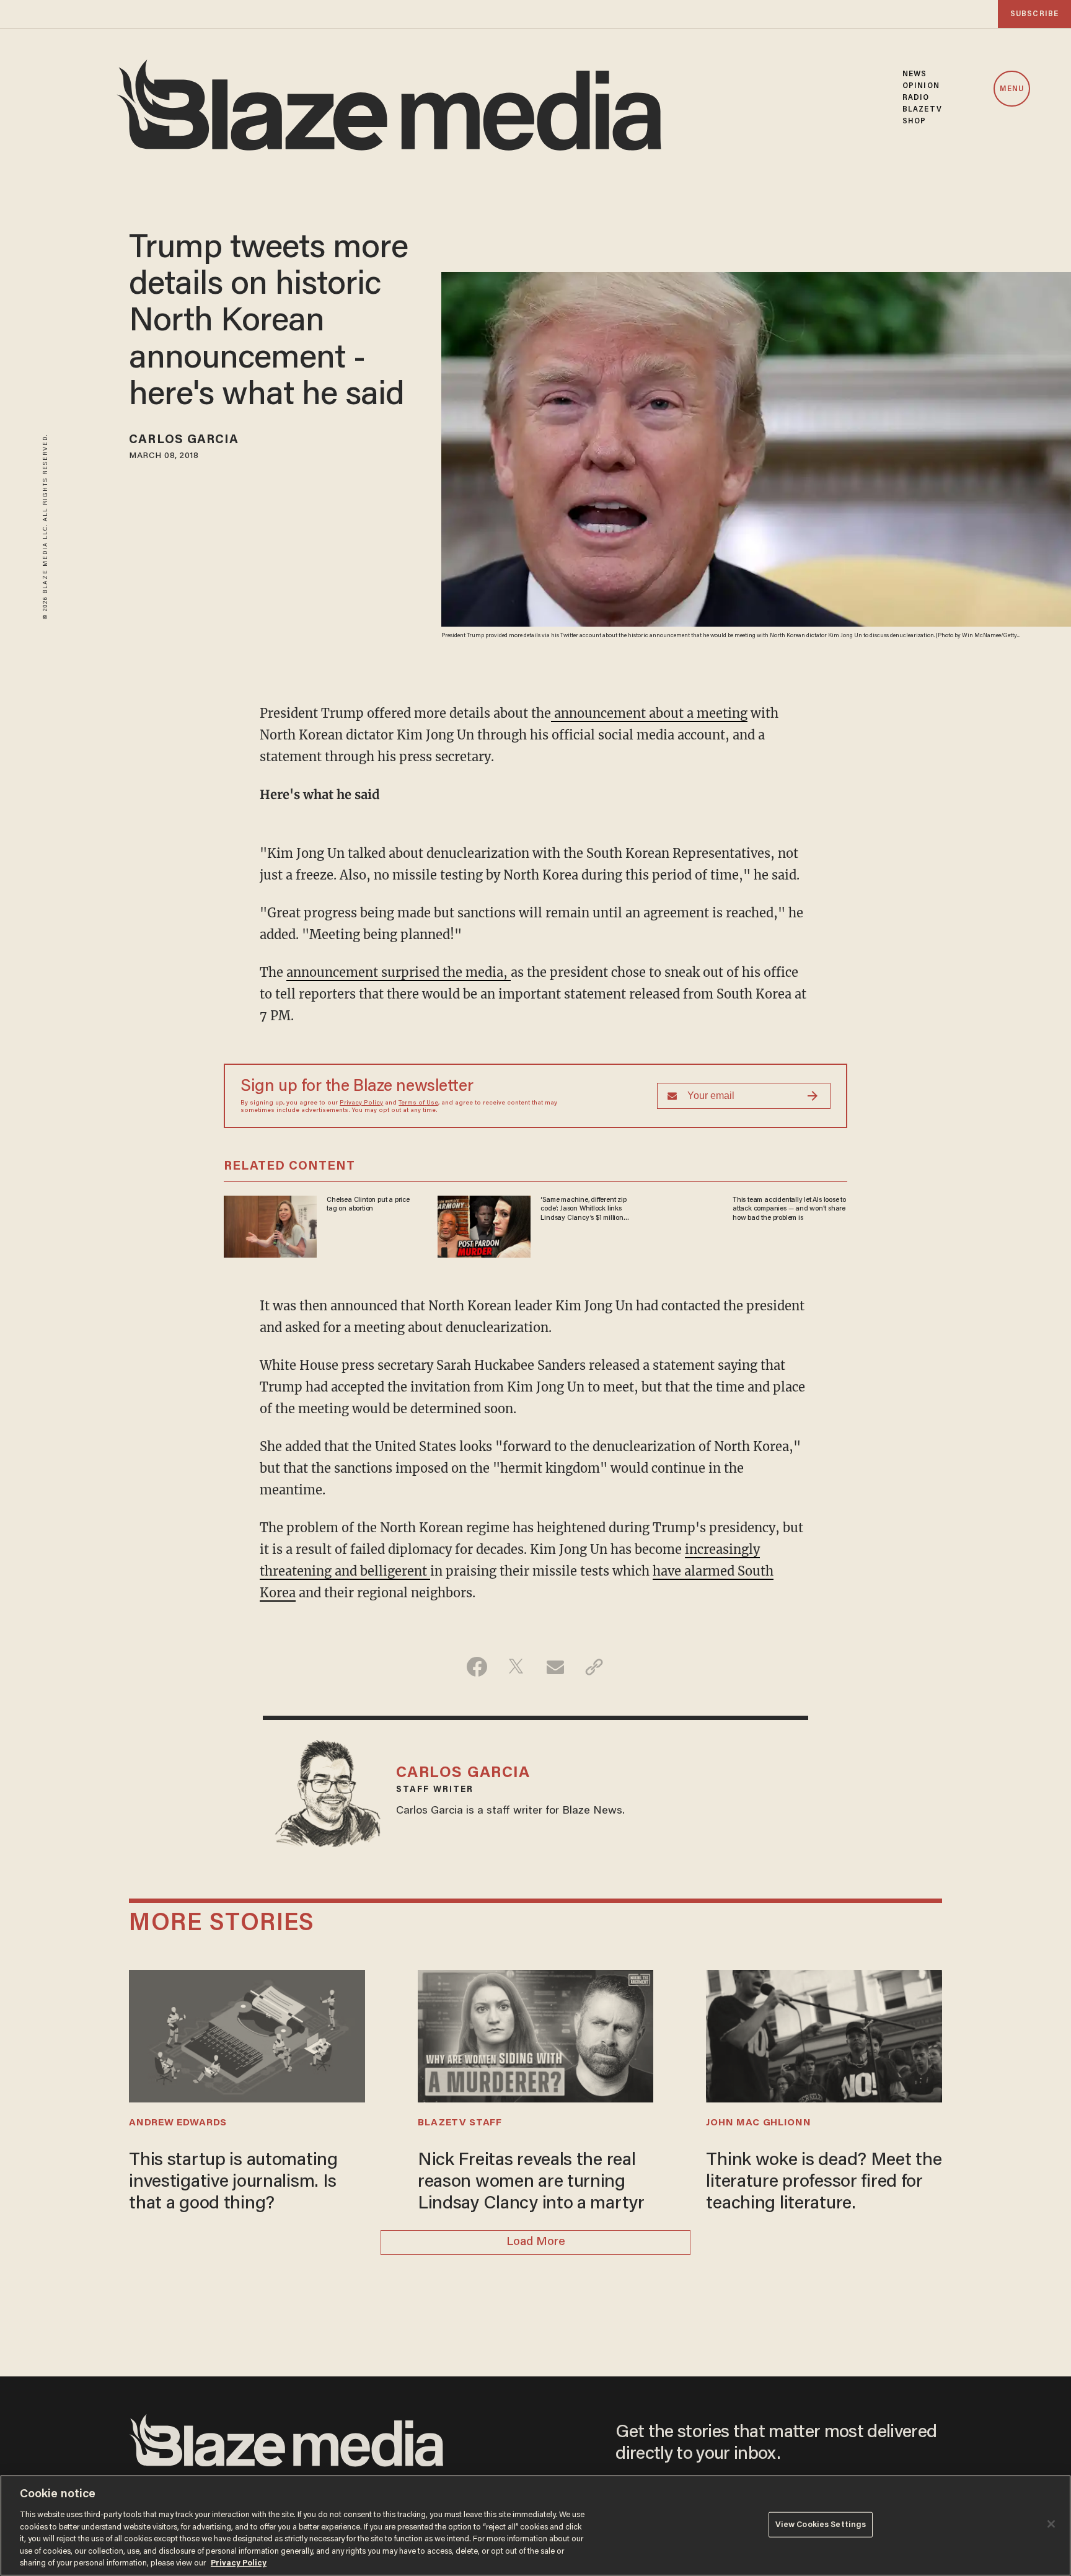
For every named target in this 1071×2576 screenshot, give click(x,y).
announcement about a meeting (649, 713)
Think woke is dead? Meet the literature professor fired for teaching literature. (824, 2182)
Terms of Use (418, 1103)
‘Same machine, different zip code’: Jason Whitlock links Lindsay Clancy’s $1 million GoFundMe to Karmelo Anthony (583, 1209)
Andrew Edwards (178, 2123)
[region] (535, 2525)
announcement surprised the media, (399, 972)
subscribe (1034, 14)
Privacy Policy (361, 1103)
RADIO (916, 98)
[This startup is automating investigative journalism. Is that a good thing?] (247, 2035)
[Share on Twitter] (516, 1667)
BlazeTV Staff (460, 2123)
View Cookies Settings (821, 2524)
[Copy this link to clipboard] (594, 1667)
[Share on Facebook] (477, 1667)
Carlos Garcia (184, 440)
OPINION (921, 86)
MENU (1012, 89)
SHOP (914, 121)
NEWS (915, 74)
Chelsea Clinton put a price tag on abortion (368, 1204)
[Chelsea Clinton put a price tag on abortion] (270, 1225)
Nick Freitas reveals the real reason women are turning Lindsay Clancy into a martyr (531, 2182)
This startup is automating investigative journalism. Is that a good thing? (233, 2182)
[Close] (1051, 2524)
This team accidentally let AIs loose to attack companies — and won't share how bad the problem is (789, 1209)
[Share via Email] (555, 1667)
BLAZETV (922, 109)
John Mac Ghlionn (758, 2123)
